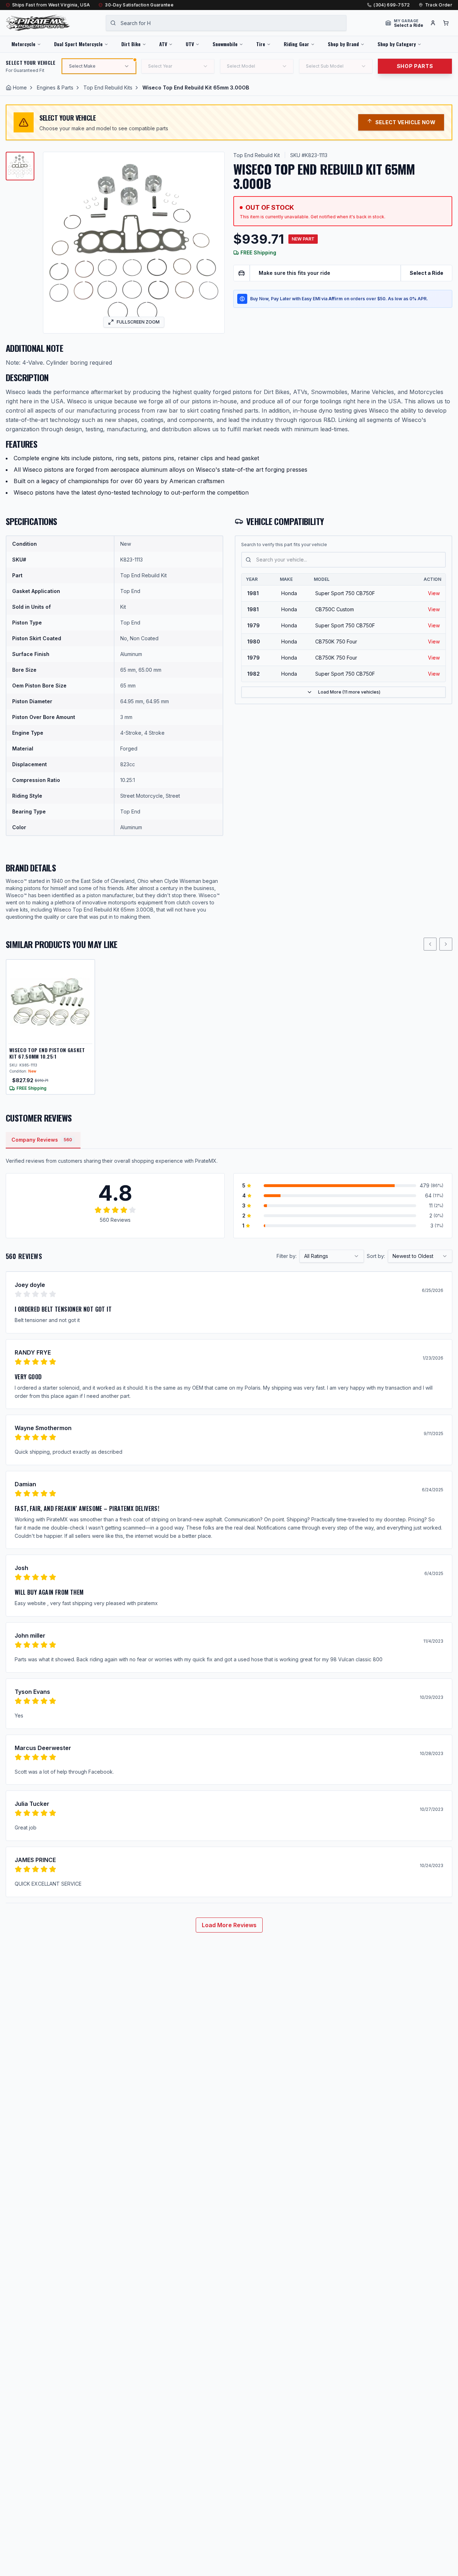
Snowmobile (225, 44)
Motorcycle (23, 44)
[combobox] (226, 23)
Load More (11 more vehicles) (349, 692)
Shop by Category (397, 44)
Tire (261, 44)
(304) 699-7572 (392, 5)
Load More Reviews (229, 1925)
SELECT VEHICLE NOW (405, 122)
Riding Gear (296, 44)
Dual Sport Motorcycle (78, 44)
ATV (163, 44)
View (434, 593)
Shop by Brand (343, 44)
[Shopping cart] (446, 23)
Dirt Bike (131, 44)
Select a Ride (427, 273)
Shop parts (415, 66)
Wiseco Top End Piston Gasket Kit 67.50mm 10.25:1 (47, 1053)
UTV (190, 44)
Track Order (439, 5)
